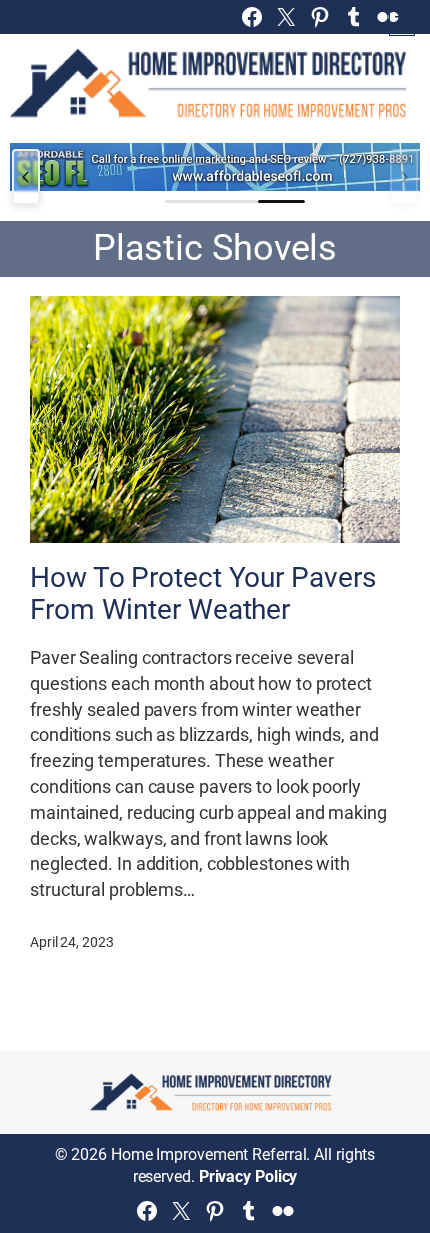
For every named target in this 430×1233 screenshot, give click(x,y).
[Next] (404, 177)
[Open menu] (402, 23)
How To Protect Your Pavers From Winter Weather (202, 594)
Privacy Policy (248, 1176)
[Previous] (26, 177)
